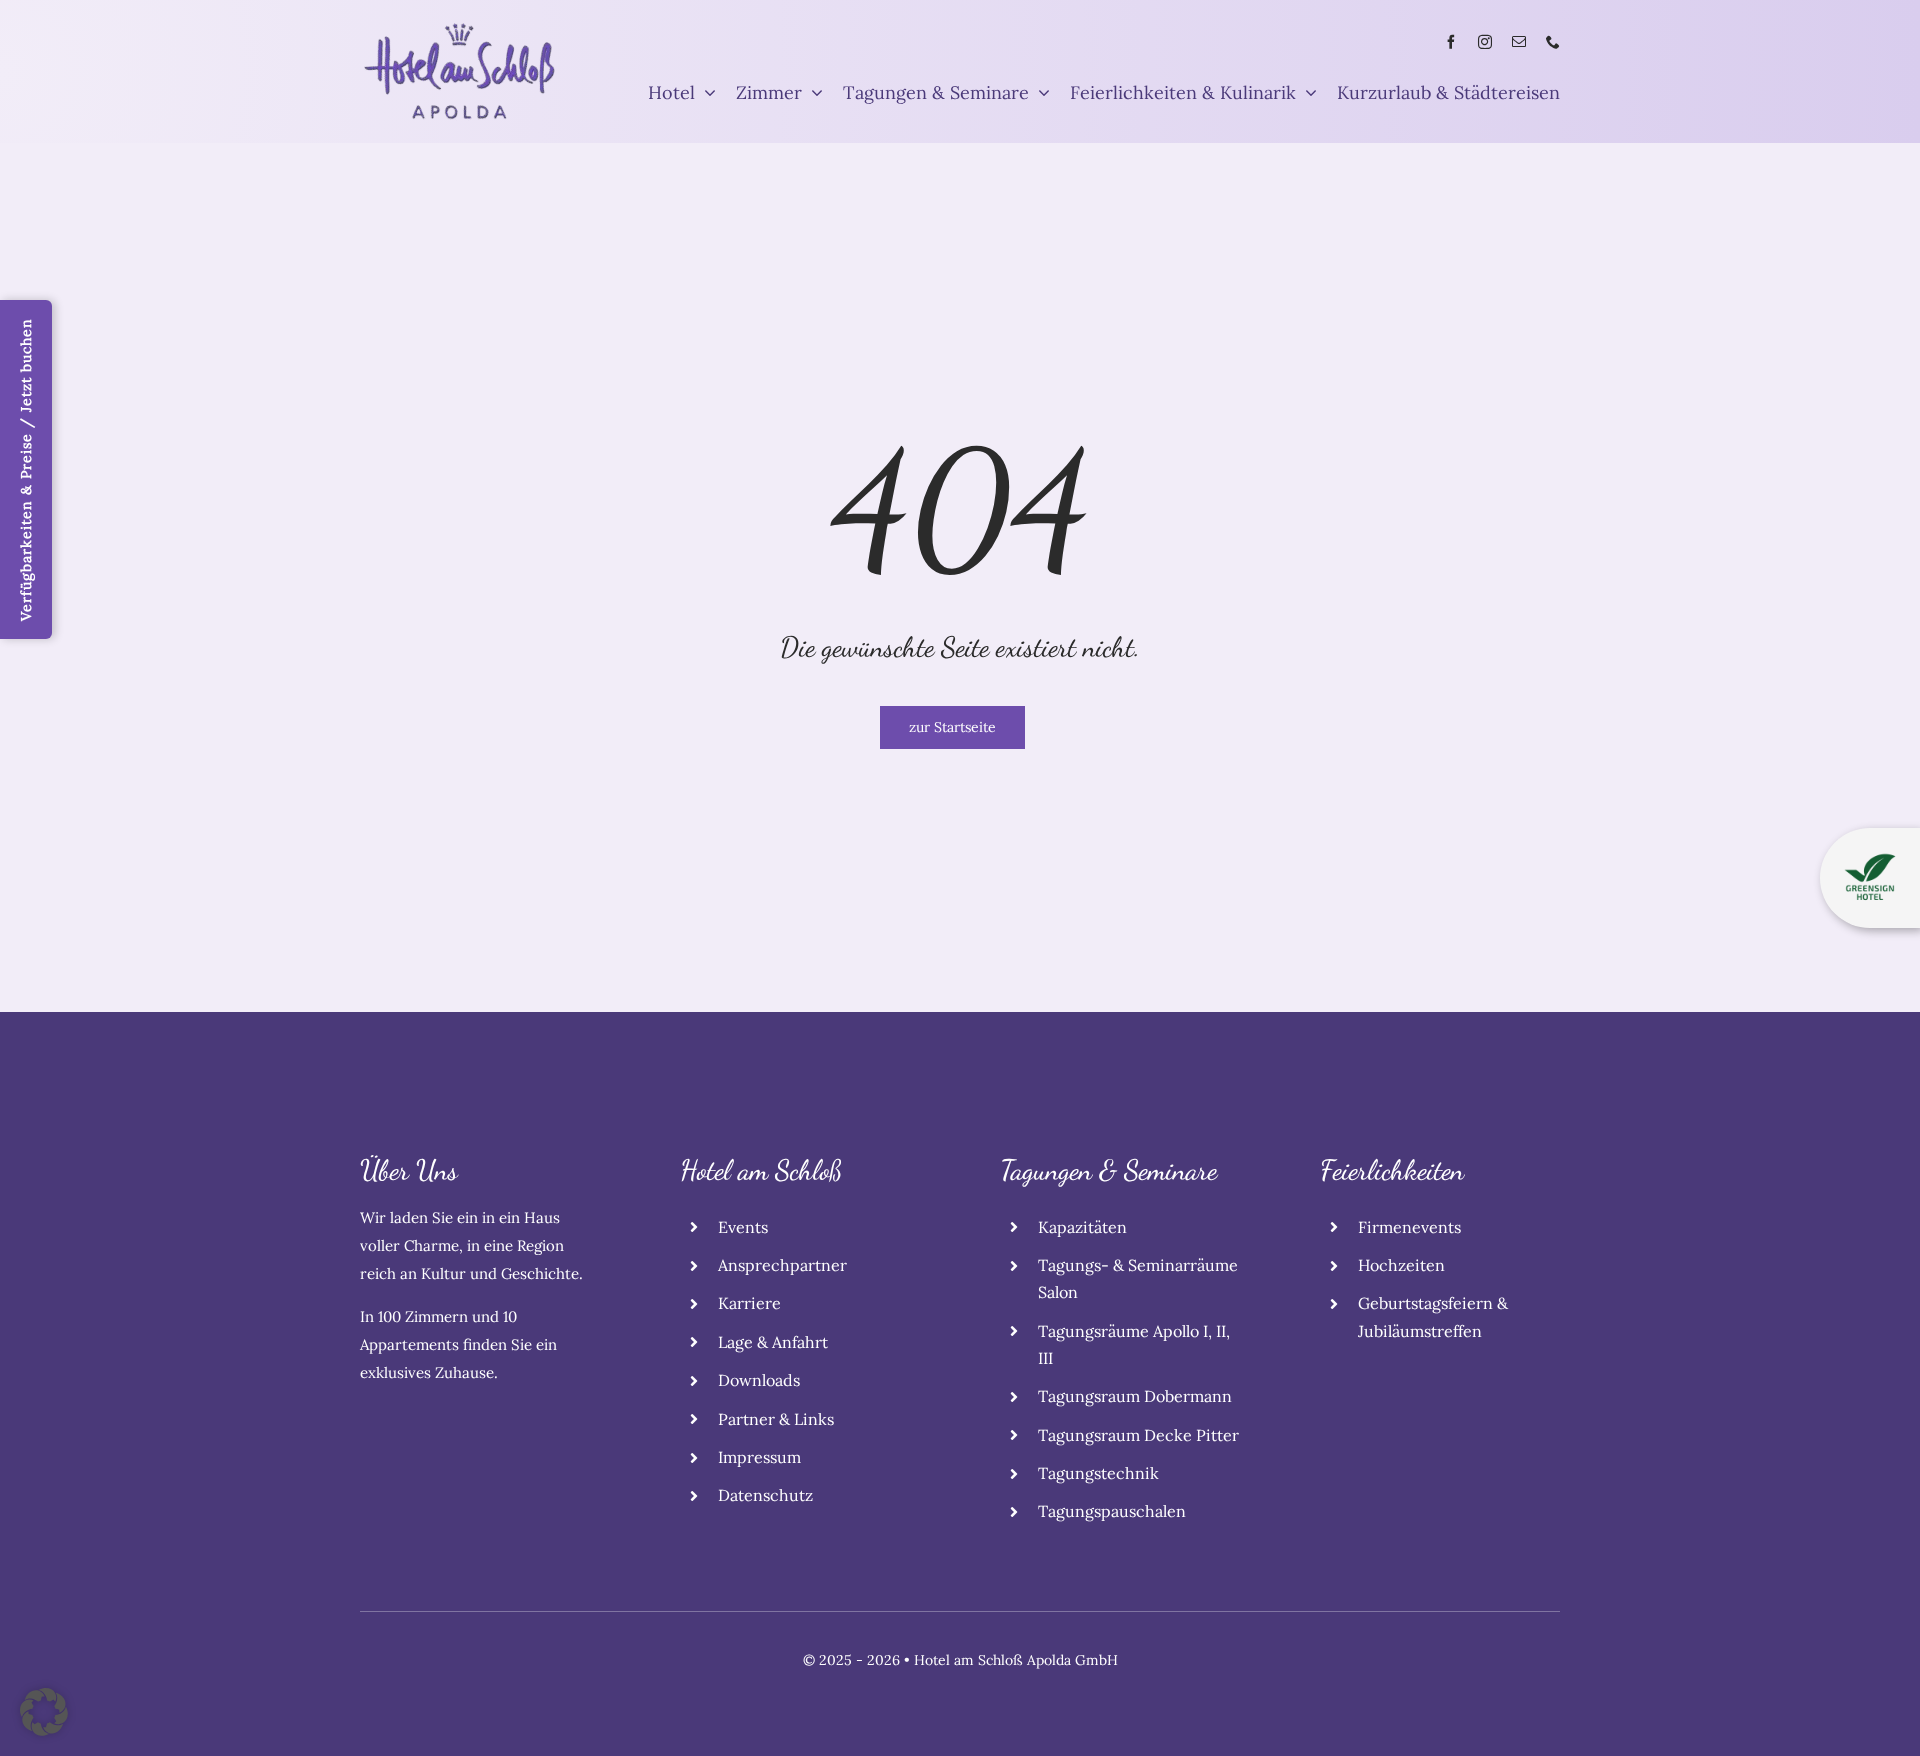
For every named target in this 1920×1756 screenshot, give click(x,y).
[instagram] (1485, 42)
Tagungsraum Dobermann (1135, 1396)
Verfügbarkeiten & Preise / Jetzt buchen (26, 469)
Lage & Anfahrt (773, 1342)
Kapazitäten (1082, 1227)
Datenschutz (765, 1495)
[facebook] (1451, 42)
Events (743, 1227)
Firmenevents (1409, 1227)
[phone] (1553, 42)
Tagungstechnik (1098, 1473)
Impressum (759, 1457)
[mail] (1519, 42)
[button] (44, 1712)
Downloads (759, 1380)
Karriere (749, 1303)
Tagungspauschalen (1112, 1511)
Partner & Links (776, 1419)
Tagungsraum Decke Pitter (1138, 1435)
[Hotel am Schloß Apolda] (460, 28)
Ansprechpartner (782, 1265)
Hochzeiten (1401, 1265)
